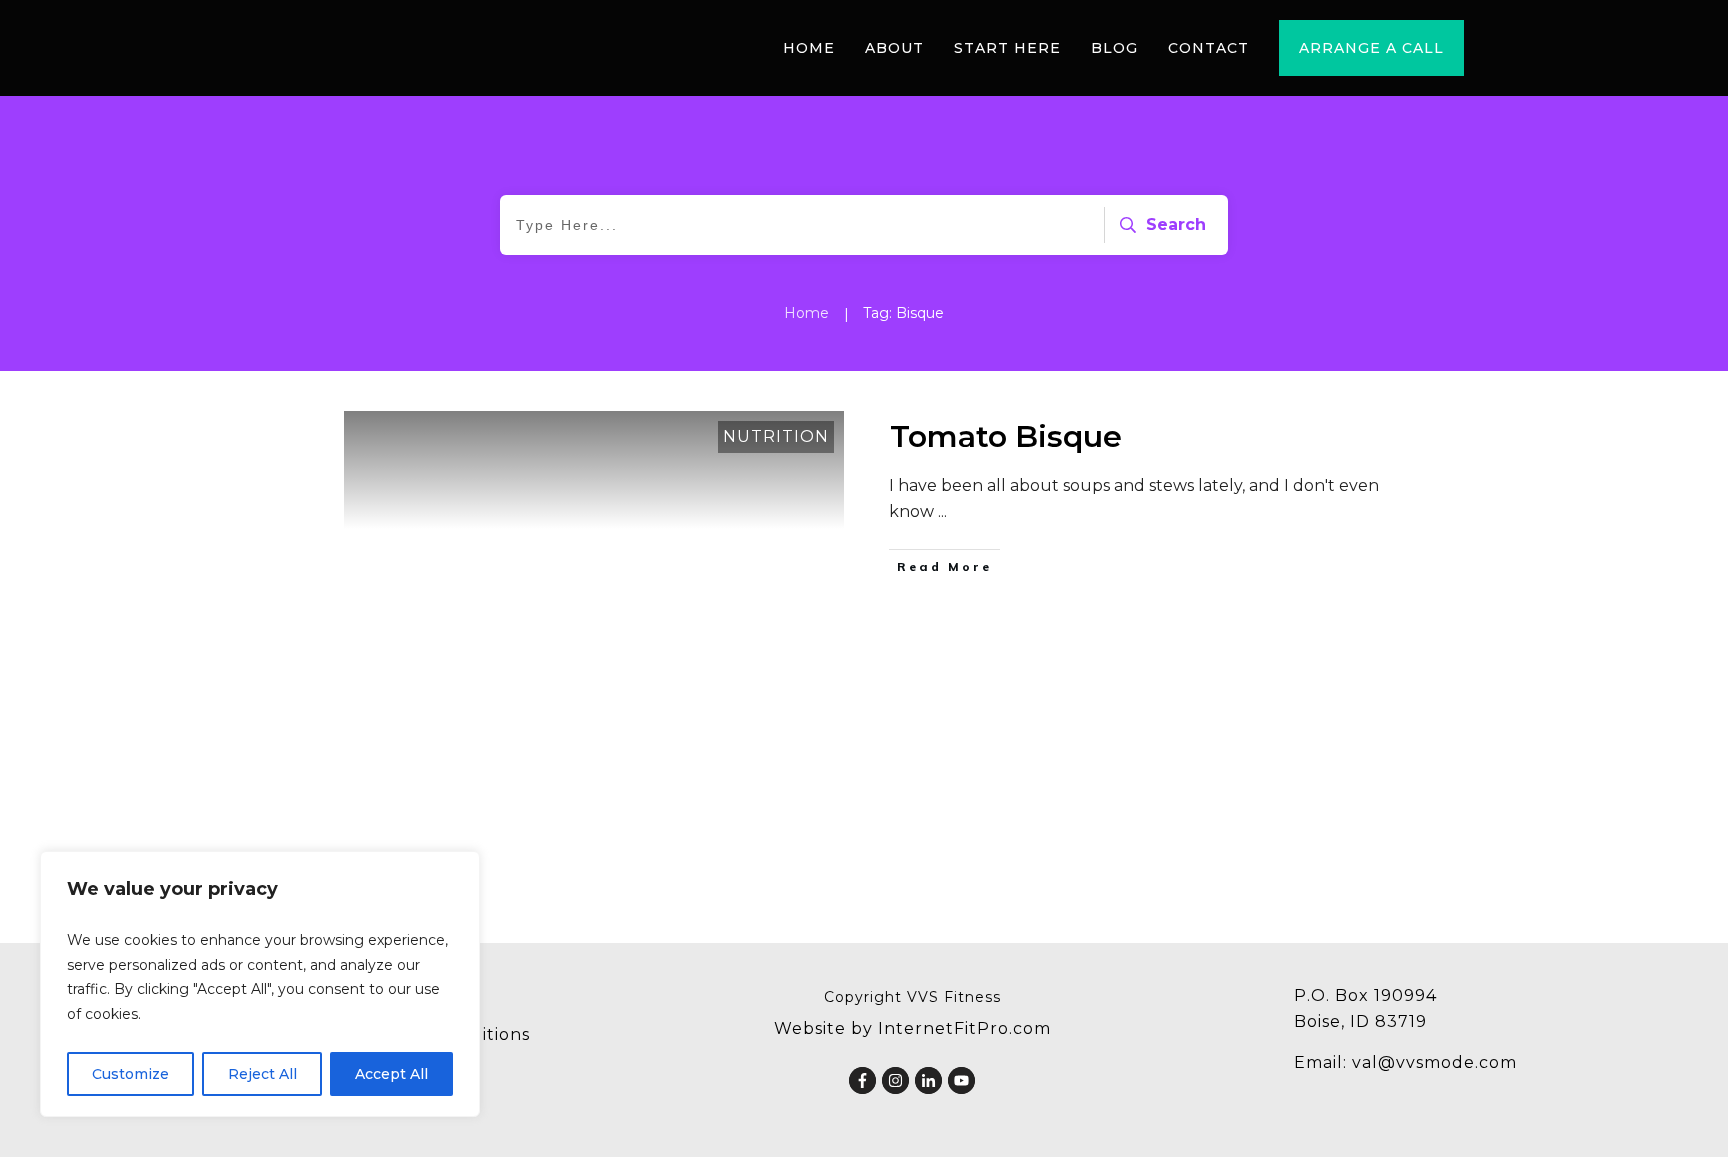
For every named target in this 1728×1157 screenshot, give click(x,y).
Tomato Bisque (1006, 436)
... (942, 511)
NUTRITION (776, 436)
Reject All (262, 1074)
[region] (260, 984)
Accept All (391, 1074)
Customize (130, 1074)
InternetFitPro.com (964, 1028)
